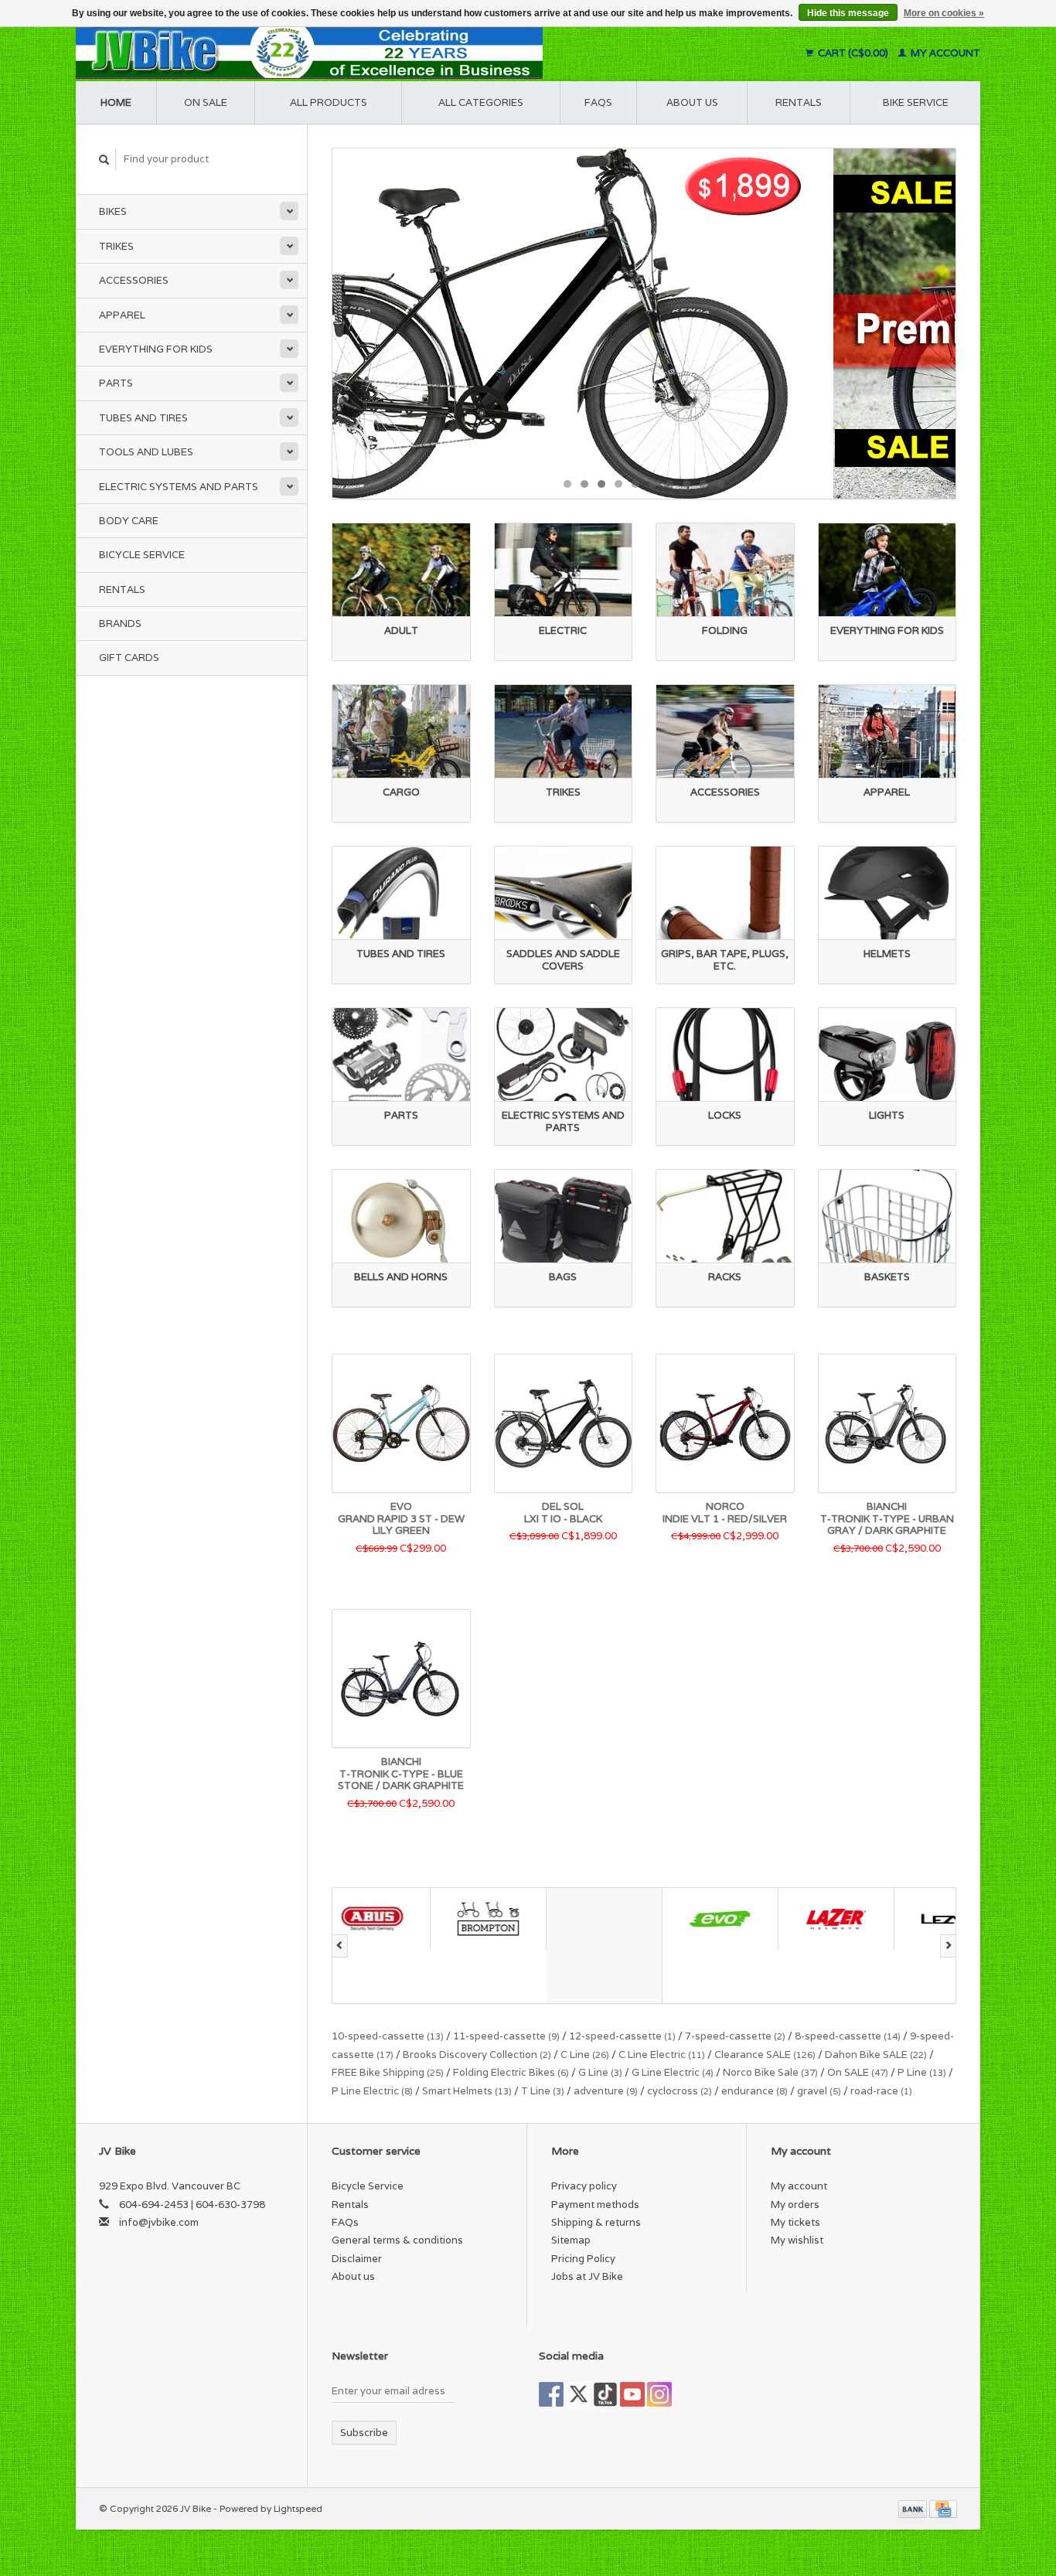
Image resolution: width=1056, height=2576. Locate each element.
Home (116, 102)
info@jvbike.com (159, 2222)
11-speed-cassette (506, 2036)
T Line (543, 2091)
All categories (481, 102)
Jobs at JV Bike (587, 2276)
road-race (881, 2091)
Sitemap (571, 2240)
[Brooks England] (506, 1946)
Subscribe (364, 2433)
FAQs (598, 102)
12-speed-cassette (622, 2036)
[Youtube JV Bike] (632, 2394)
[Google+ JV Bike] (605, 2394)
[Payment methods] (914, 2508)
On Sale (206, 102)
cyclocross (680, 2091)
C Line (585, 2055)
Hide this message (848, 13)
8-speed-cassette (848, 2036)
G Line (600, 2072)
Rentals (122, 589)
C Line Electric (662, 2055)
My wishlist (797, 2240)
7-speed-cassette (735, 2036)
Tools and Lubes (146, 452)
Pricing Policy (583, 2259)
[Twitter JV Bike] (578, 2394)
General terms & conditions (397, 2240)
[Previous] (340, 1946)
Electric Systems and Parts (179, 487)
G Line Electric (673, 2072)
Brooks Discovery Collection (477, 2055)
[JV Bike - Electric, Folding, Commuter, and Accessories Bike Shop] (405, 53)
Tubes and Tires (143, 418)
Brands (120, 624)
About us (692, 102)
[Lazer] (738, 1918)
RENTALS (799, 102)
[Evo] (622, 1918)
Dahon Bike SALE (876, 2055)
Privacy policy (584, 2186)
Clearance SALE (765, 2055)
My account (944, 53)
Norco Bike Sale (770, 2072)
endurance (755, 2091)
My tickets (795, 2222)
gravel (819, 2091)
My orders (795, 2205)
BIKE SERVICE (916, 102)
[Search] (104, 160)
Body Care (129, 521)
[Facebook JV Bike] (551, 2394)
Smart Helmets (467, 2091)
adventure (606, 2091)
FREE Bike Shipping (388, 2072)
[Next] (948, 1946)
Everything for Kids (156, 349)
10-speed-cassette (388, 2036)
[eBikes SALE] (644, 324)
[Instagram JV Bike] (659, 2394)
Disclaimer (357, 2259)
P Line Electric (372, 2091)
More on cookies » (944, 13)
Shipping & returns (596, 2222)
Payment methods (595, 2205)
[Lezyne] (854, 1918)
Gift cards (129, 658)
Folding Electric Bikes (511, 2072)
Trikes (116, 246)
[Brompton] (390, 1918)
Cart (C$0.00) (853, 53)
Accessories (134, 280)
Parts (116, 383)
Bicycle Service (142, 555)
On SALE (858, 2072)
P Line (922, 2072)
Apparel (122, 315)
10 (720, 484)
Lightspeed (298, 2508)
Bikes (113, 211)
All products (329, 102)
